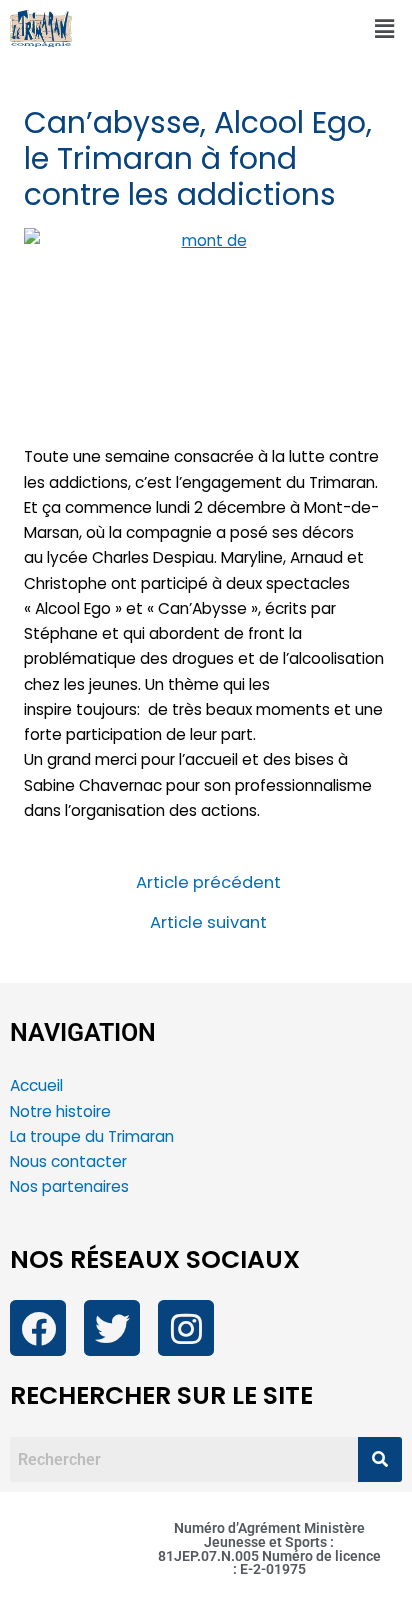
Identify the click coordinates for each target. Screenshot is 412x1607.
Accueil (36, 1085)
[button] (385, 29)
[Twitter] (112, 1328)
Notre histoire (60, 1111)
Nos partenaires (69, 1186)
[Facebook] (38, 1328)
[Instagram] (186, 1328)
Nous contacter (70, 1161)
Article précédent (208, 883)
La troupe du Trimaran (92, 1136)
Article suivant (208, 923)
